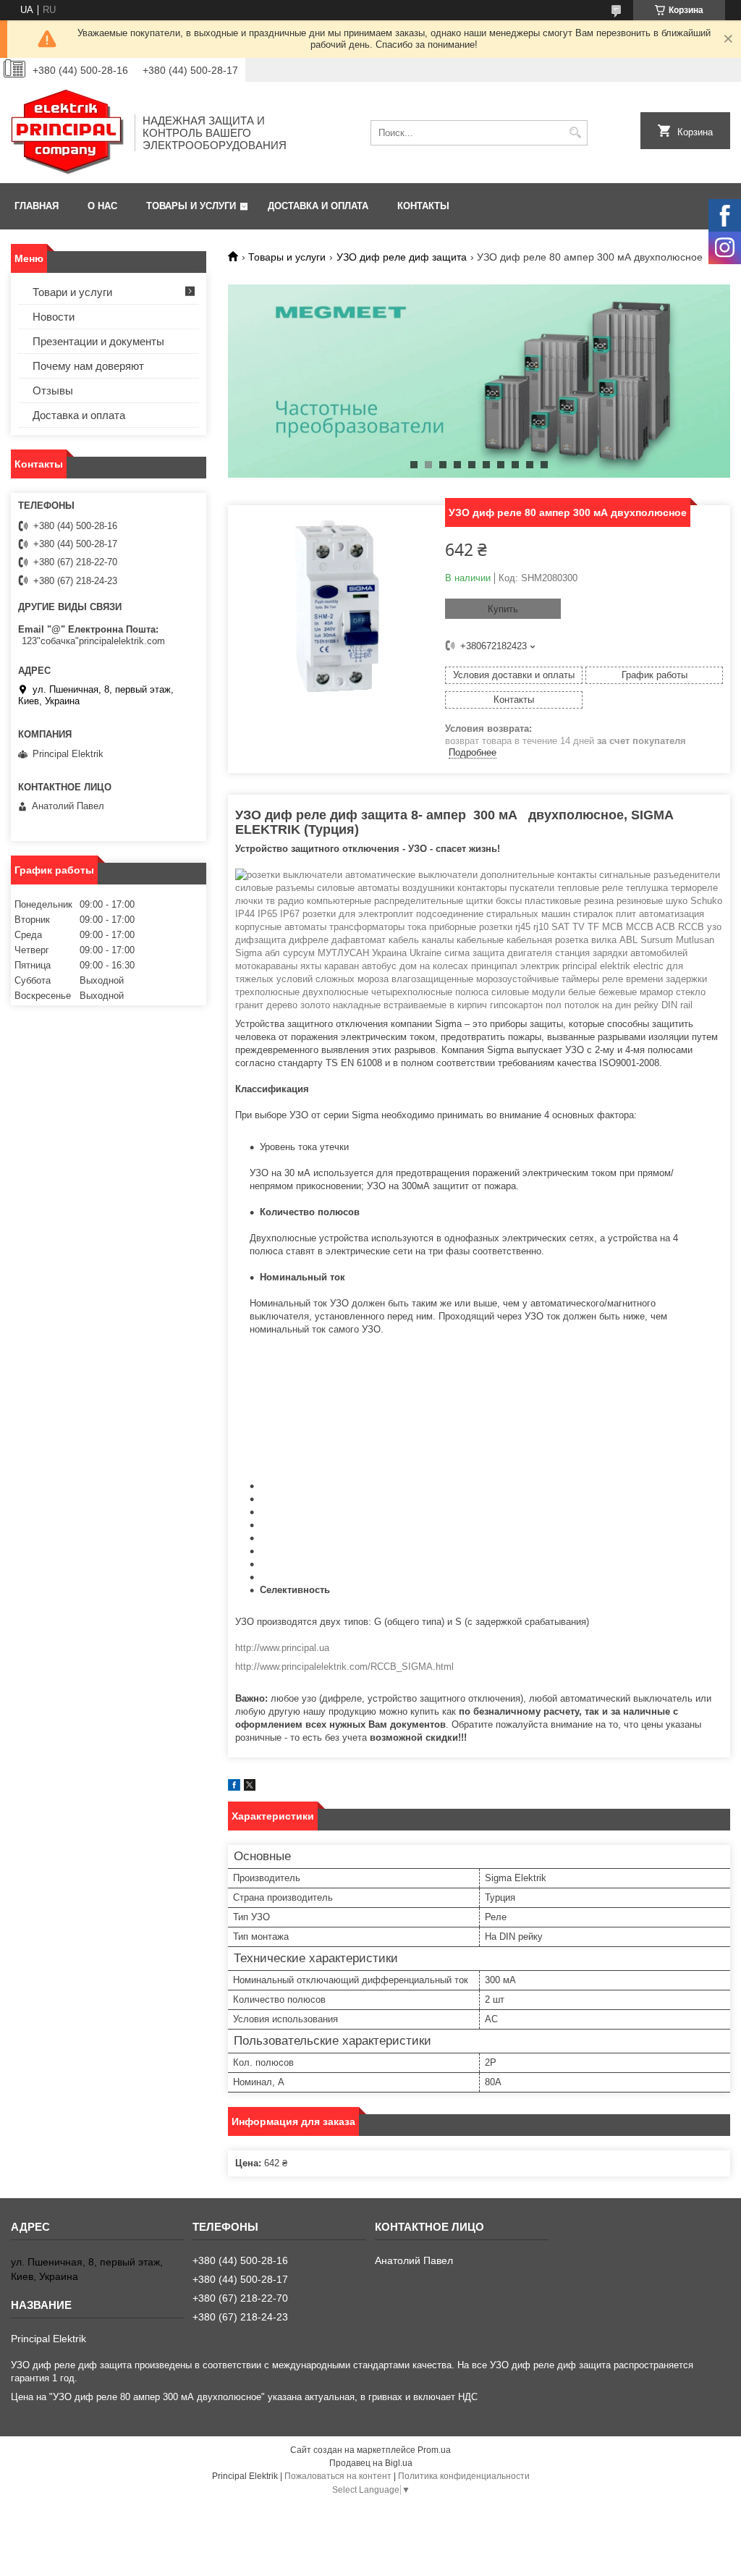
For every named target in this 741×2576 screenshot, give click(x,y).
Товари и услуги (72, 292)
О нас (102, 206)
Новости (54, 317)
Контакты (423, 206)
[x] (250, 1787)
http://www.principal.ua (282, 1648)
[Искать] (575, 133)
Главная (37, 206)
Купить (503, 609)
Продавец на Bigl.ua (371, 2463)
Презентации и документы (98, 341)
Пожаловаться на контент (338, 2476)
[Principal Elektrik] (68, 132)
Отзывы (53, 390)
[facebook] (234, 1787)
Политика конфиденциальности (464, 2476)
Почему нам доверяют (88, 366)
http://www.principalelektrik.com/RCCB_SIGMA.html (344, 1667)
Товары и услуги (191, 206)
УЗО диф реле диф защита (402, 257)
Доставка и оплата (318, 206)
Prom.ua (434, 2450)
